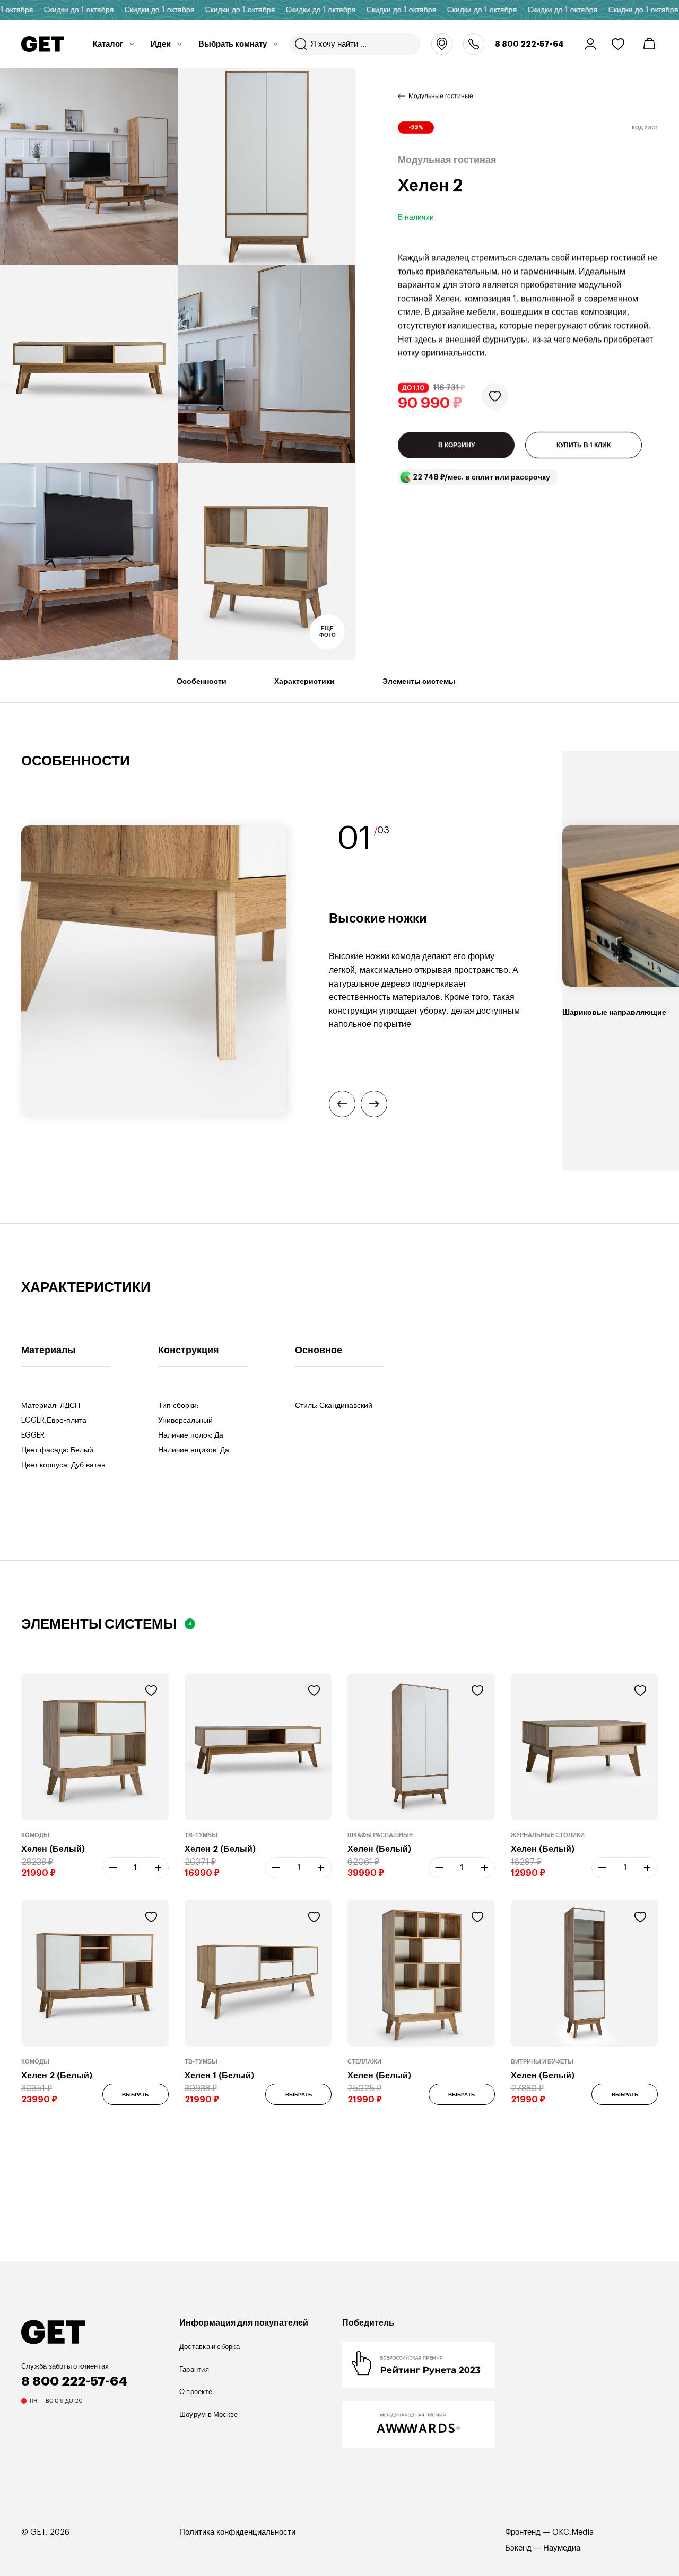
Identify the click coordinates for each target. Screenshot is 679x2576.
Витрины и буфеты (542, 2062)
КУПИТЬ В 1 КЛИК (584, 445)
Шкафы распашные (380, 1835)
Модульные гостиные (441, 96)
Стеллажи (364, 2062)
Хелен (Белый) (53, 1849)
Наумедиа (562, 2548)
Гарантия (194, 2369)
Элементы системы (419, 681)
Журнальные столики (548, 1835)
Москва (442, 44)
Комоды (35, 1835)
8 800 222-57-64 (529, 44)
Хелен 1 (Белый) (219, 2076)
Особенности (202, 681)
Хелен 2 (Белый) (220, 1849)
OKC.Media (573, 2532)
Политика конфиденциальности (237, 2532)
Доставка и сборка (210, 2347)
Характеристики (304, 681)
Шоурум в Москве (208, 2414)
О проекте (196, 2392)
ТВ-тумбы (201, 1835)
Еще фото (328, 632)
